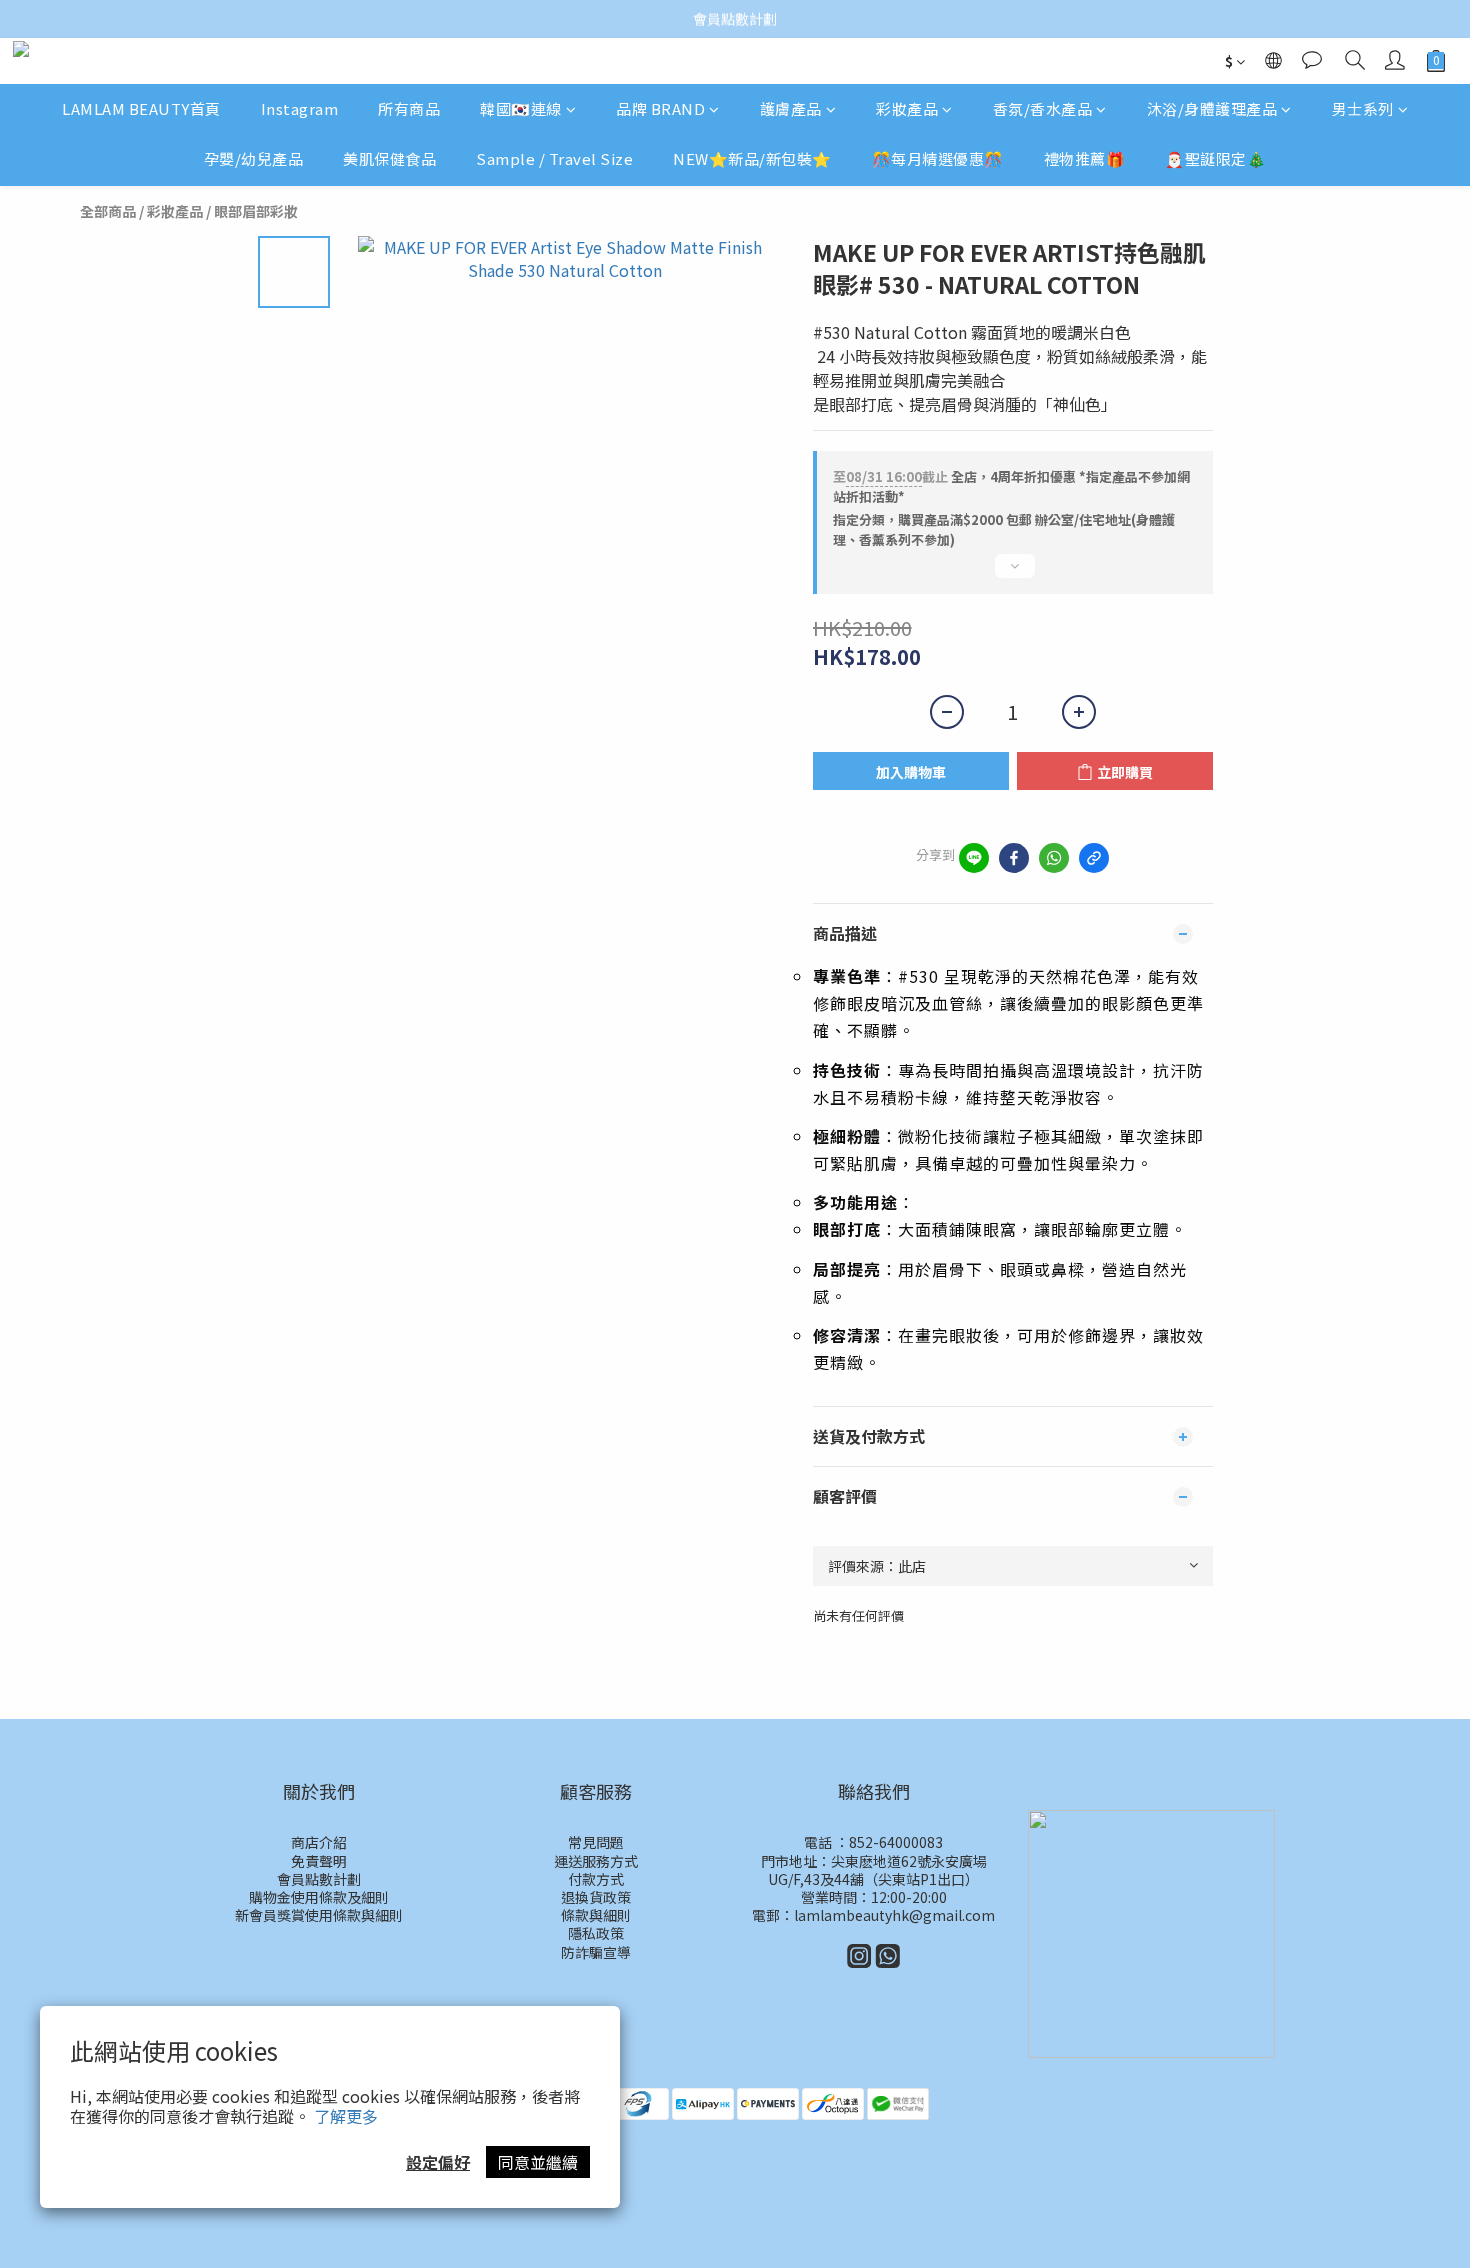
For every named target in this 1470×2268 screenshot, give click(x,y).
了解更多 (346, 2116)
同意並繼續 (538, 2162)
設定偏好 (438, 2162)
